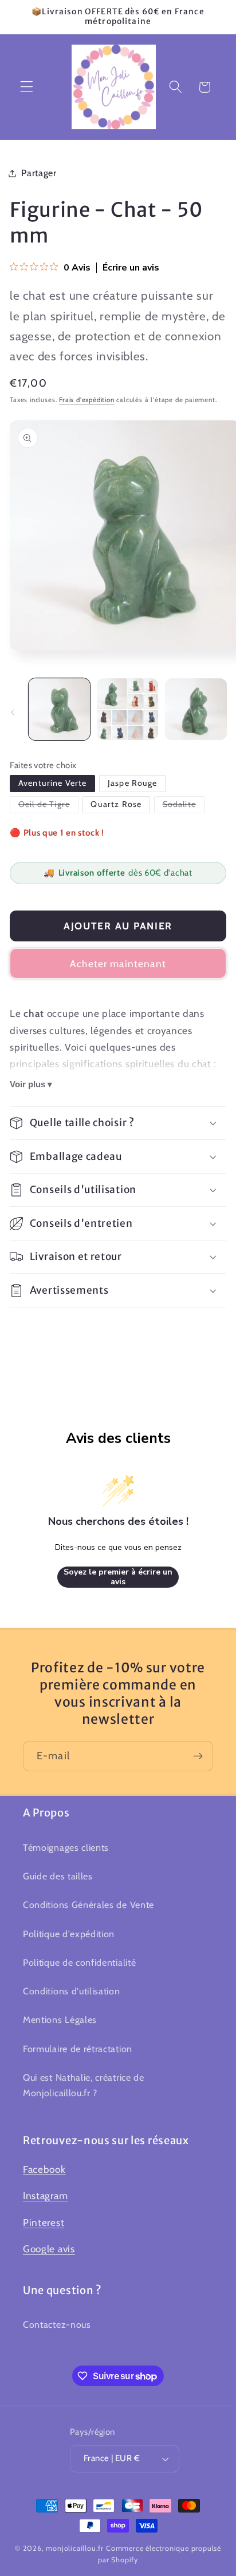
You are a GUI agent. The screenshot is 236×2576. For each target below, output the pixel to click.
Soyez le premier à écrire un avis (118, 1577)
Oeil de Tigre (48, 804)
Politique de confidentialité (79, 1962)
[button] (27, 87)
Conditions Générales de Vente (88, 1905)
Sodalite (184, 804)
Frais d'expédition (87, 400)
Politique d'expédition (69, 1934)
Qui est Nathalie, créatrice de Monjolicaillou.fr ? (84, 2085)
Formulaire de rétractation (78, 2049)
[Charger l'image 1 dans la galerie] (60, 709)
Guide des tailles (58, 1876)
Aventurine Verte (52, 783)
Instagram (45, 2195)
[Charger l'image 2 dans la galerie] (128, 709)
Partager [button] (39, 173)
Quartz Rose (116, 804)
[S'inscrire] (198, 1756)
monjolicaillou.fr (75, 2548)
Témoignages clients (66, 1847)
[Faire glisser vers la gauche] (13, 713)
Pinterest (44, 2222)
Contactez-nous (57, 2324)
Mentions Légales (60, 2020)
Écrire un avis (131, 268)
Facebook (44, 2169)
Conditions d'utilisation (72, 1991)
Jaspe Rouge (133, 783)
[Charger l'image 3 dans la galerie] (196, 709)
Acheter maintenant (118, 963)
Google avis (49, 2249)
